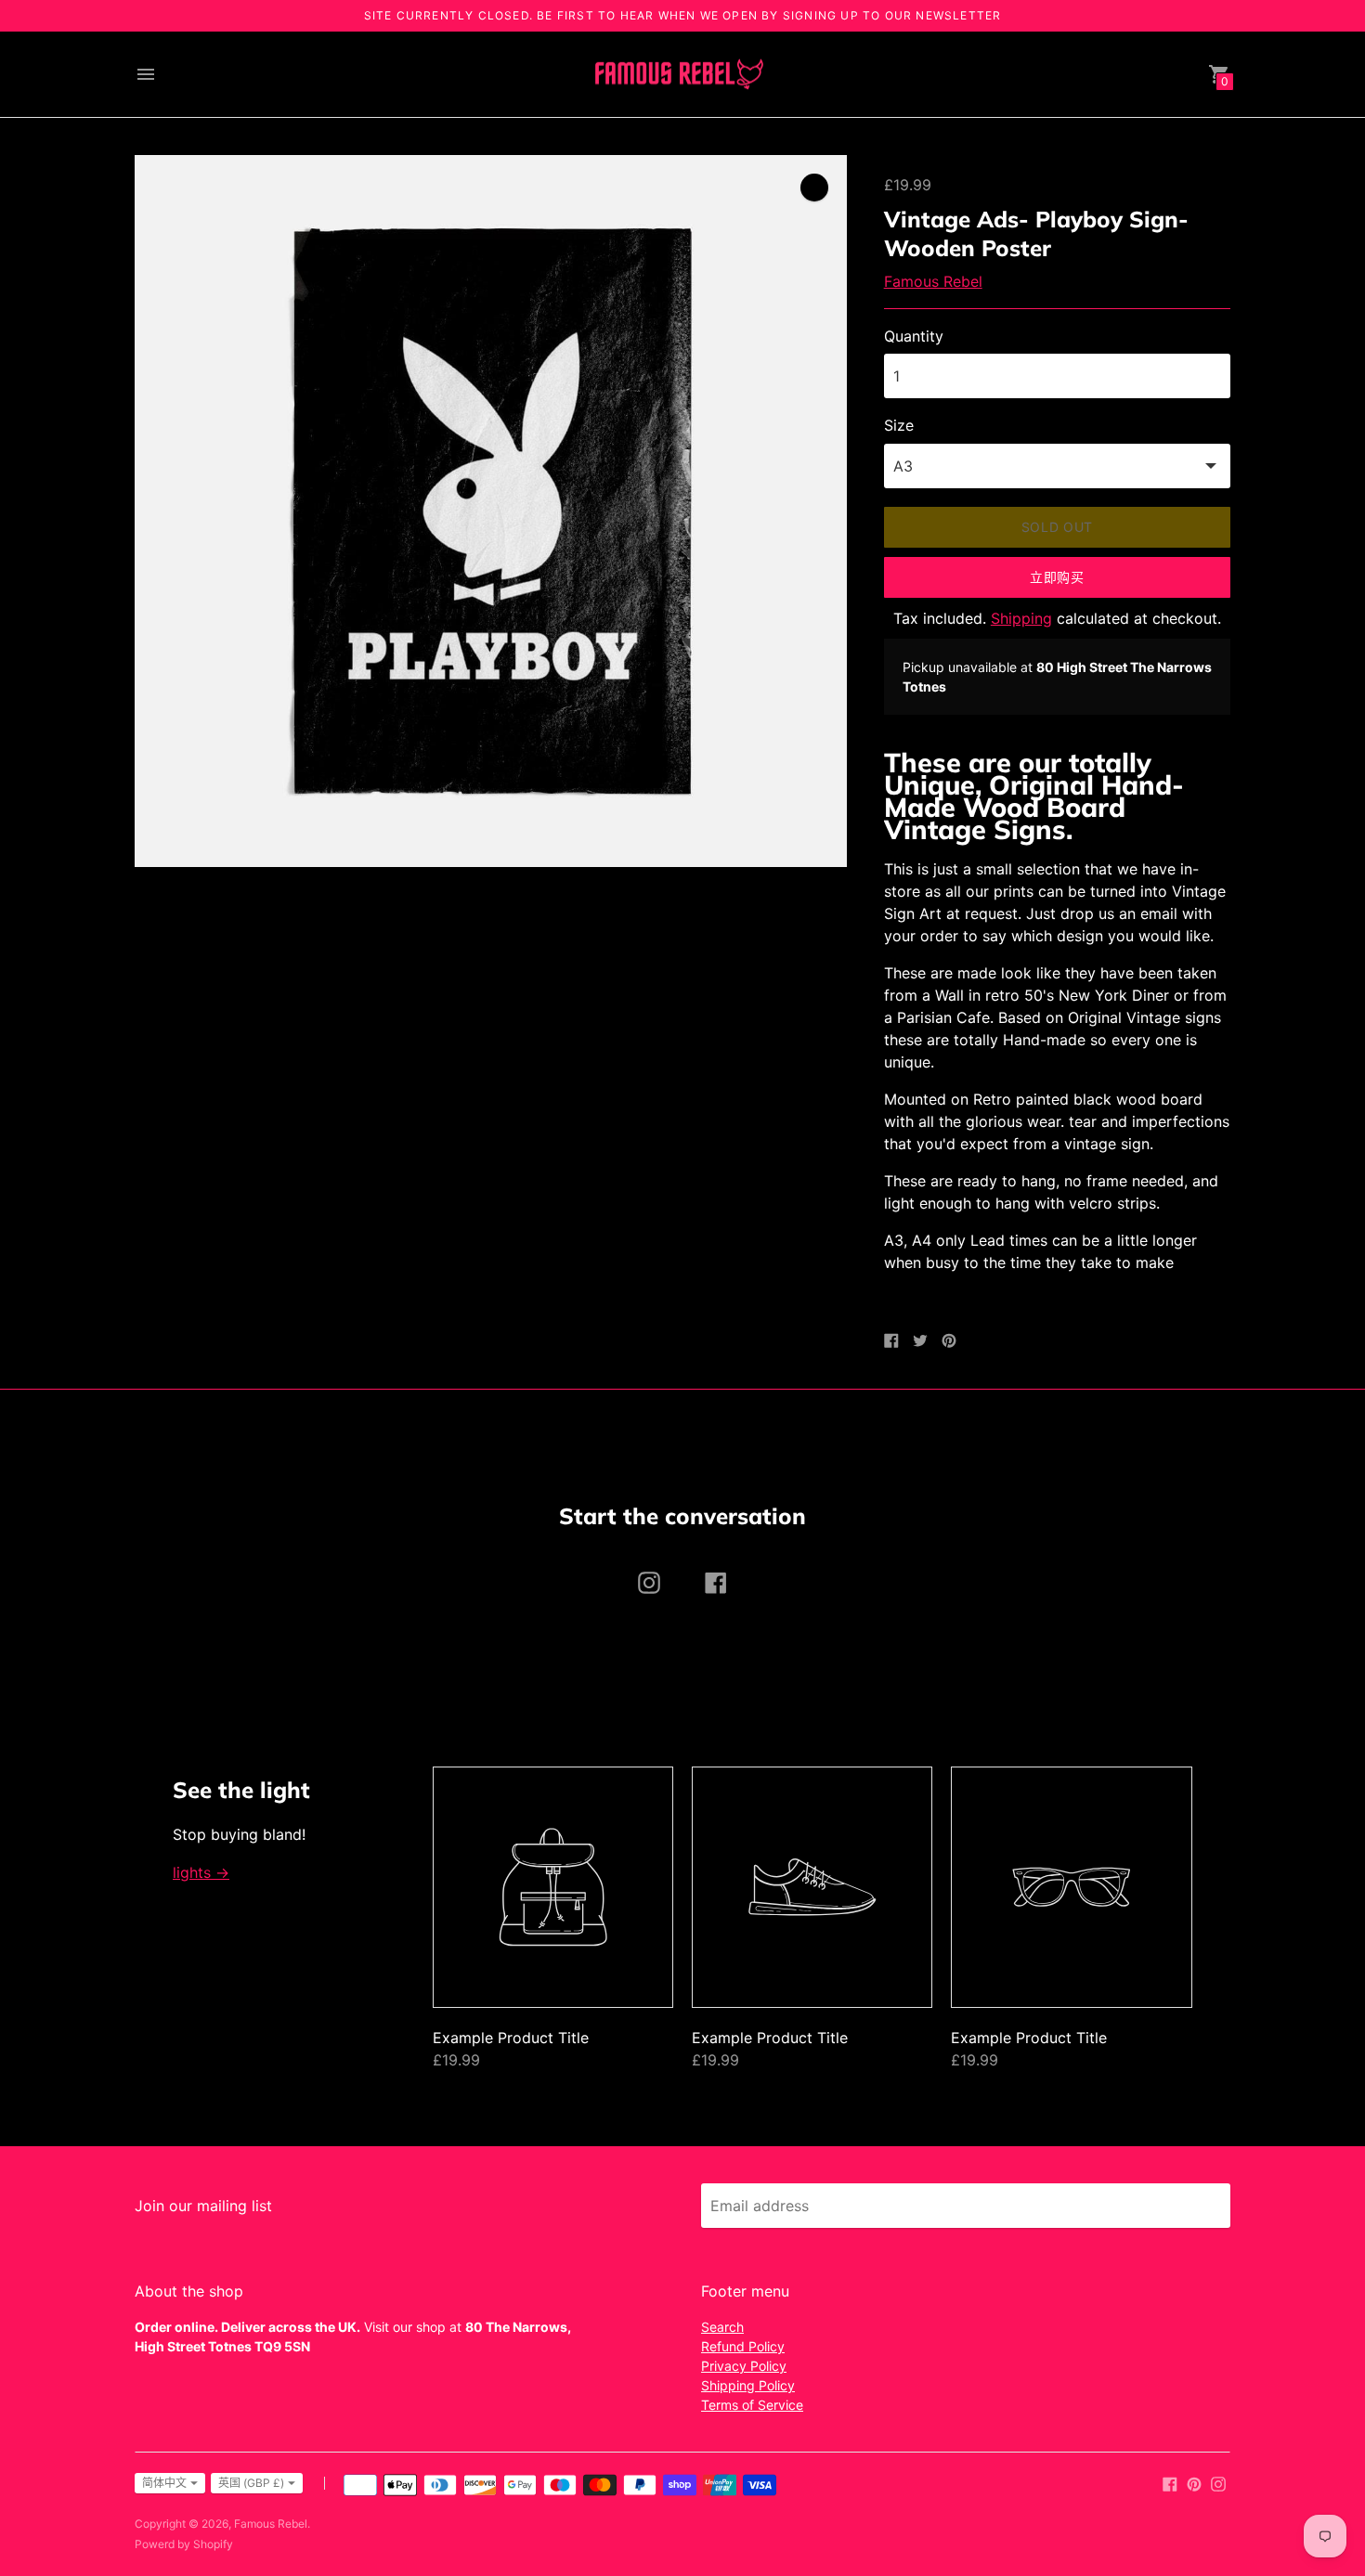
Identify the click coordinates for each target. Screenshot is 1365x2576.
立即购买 (1057, 577)
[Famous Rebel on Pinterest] (1194, 2482)
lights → (201, 1872)
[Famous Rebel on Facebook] (1170, 2482)
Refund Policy (743, 2346)
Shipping (1021, 618)
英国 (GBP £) (251, 2483)
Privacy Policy (744, 2366)
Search (722, 2327)
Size (899, 425)
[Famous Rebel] (678, 75)
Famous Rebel (933, 281)
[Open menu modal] (146, 74)
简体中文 (164, 2483)
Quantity (914, 336)
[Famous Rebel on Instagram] (1218, 2482)
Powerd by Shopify (184, 2544)
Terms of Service (752, 2405)
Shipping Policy (748, 2385)
